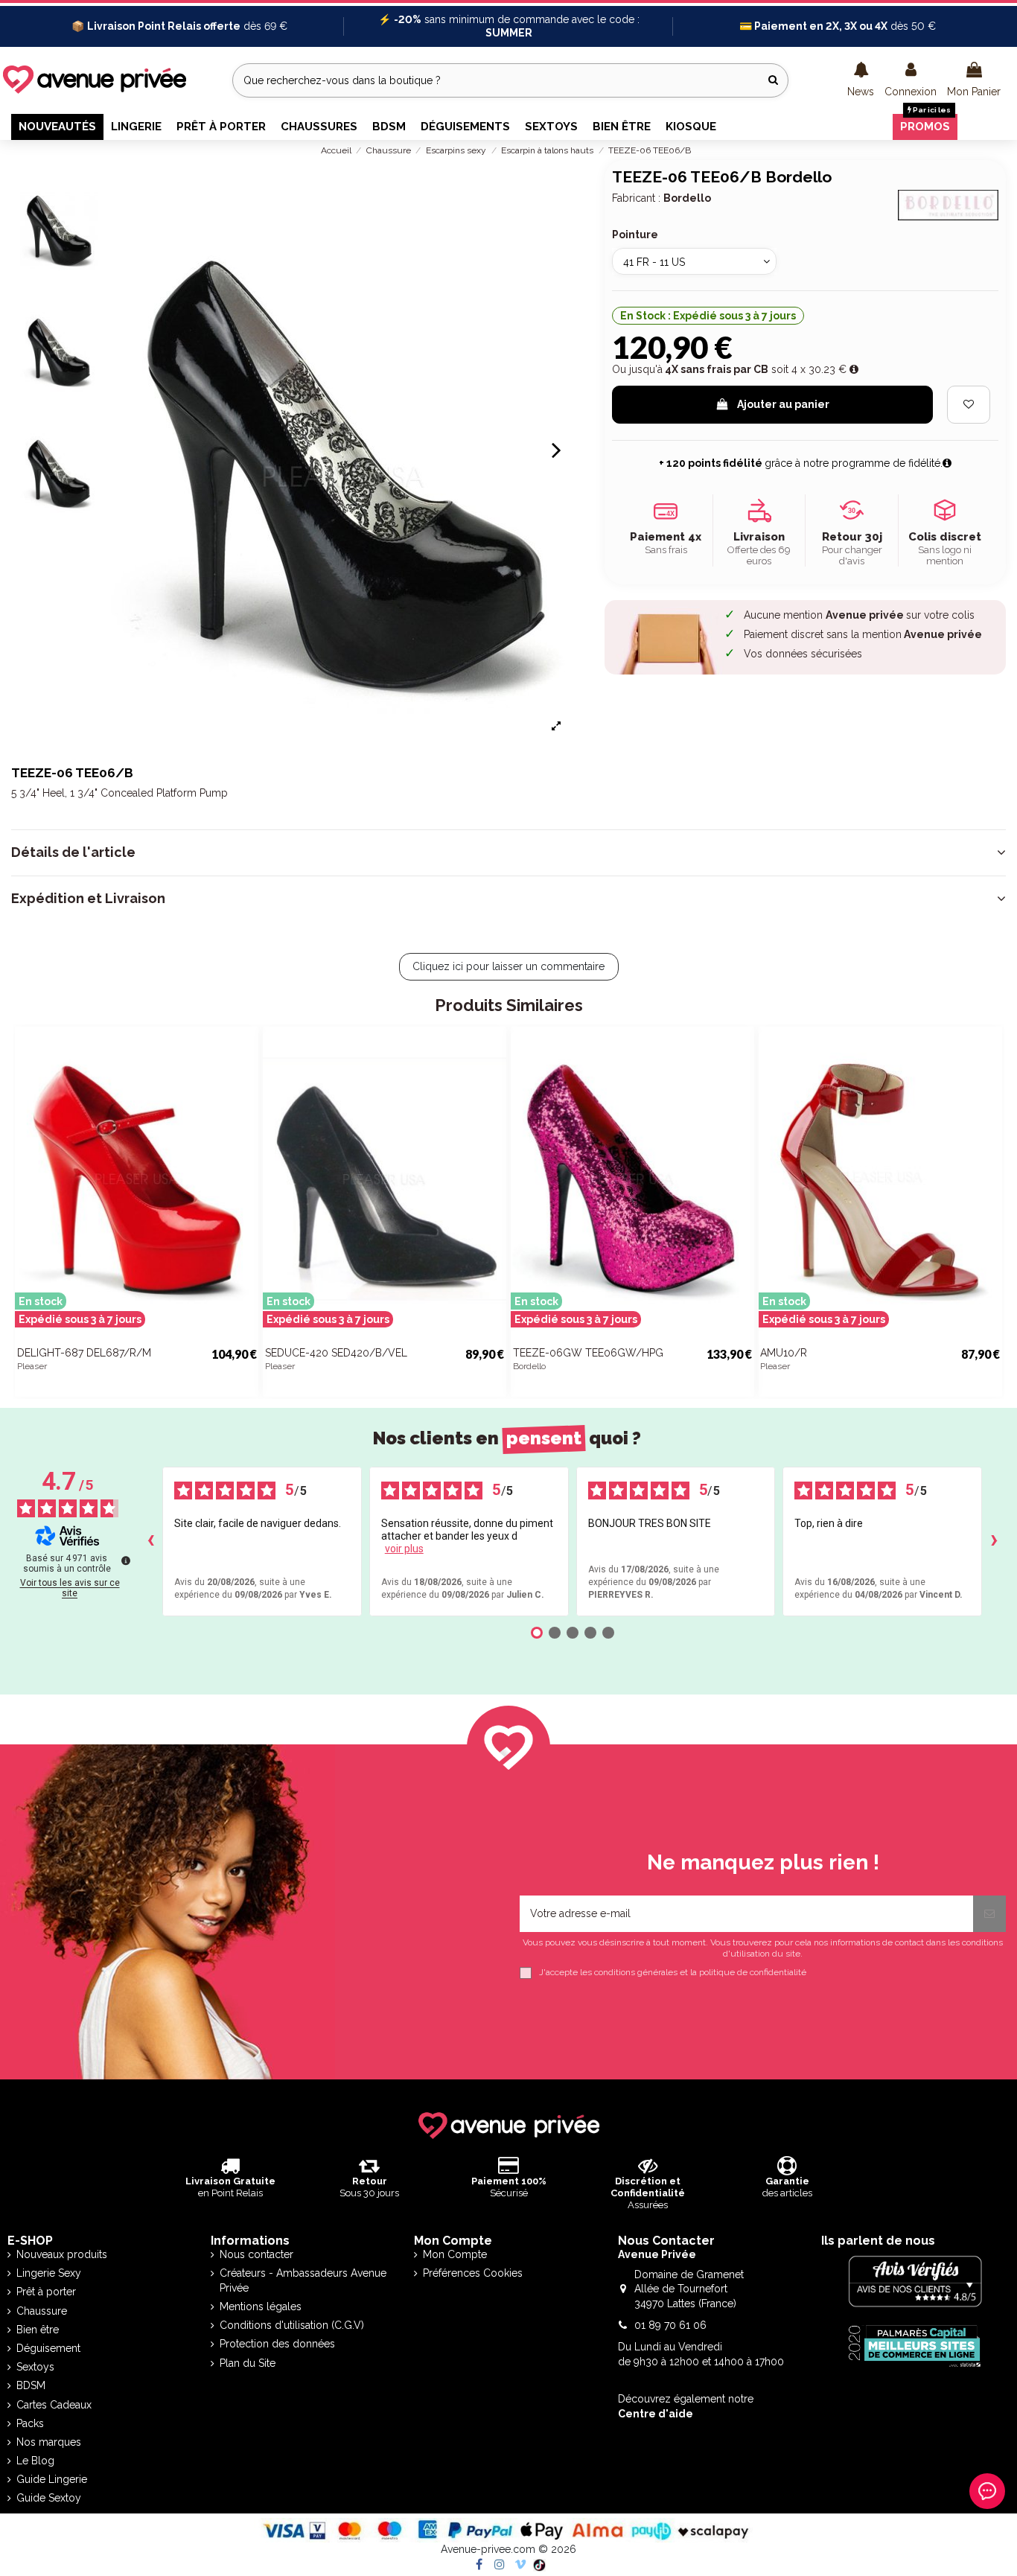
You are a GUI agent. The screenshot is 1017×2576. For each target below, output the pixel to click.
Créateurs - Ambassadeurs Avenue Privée (303, 2280)
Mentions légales (261, 2306)
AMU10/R (784, 1353)
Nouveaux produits (62, 2254)
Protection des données (277, 2344)
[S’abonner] (989, 1914)
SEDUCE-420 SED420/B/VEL (336, 1353)
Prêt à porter (46, 2292)
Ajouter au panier (783, 404)
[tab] (508, 852)
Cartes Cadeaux (54, 2405)
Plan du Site (248, 2363)
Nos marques (49, 2442)
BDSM (31, 2385)
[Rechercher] (773, 80)
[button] (861, 80)
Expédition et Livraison (88, 899)
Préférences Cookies (473, 2273)
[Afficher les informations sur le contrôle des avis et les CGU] (126, 1560)
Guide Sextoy (49, 2498)
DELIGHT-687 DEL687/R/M (84, 1353)
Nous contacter (256, 2254)
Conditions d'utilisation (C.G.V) (292, 2325)
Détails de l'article (73, 852)
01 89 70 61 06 (670, 2325)
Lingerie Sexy (49, 2273)
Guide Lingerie (52, 2479)
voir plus (404, 1549)
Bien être (38, 2330)
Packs (30, 2423)
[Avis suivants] (994, 1541)
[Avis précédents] (150, 1541)
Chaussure (42, 2311)
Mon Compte (455, 2254)
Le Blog (35, 2461)
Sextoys (35, 2367)
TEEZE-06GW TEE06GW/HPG (588, 1353)
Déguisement (48, 2348)
